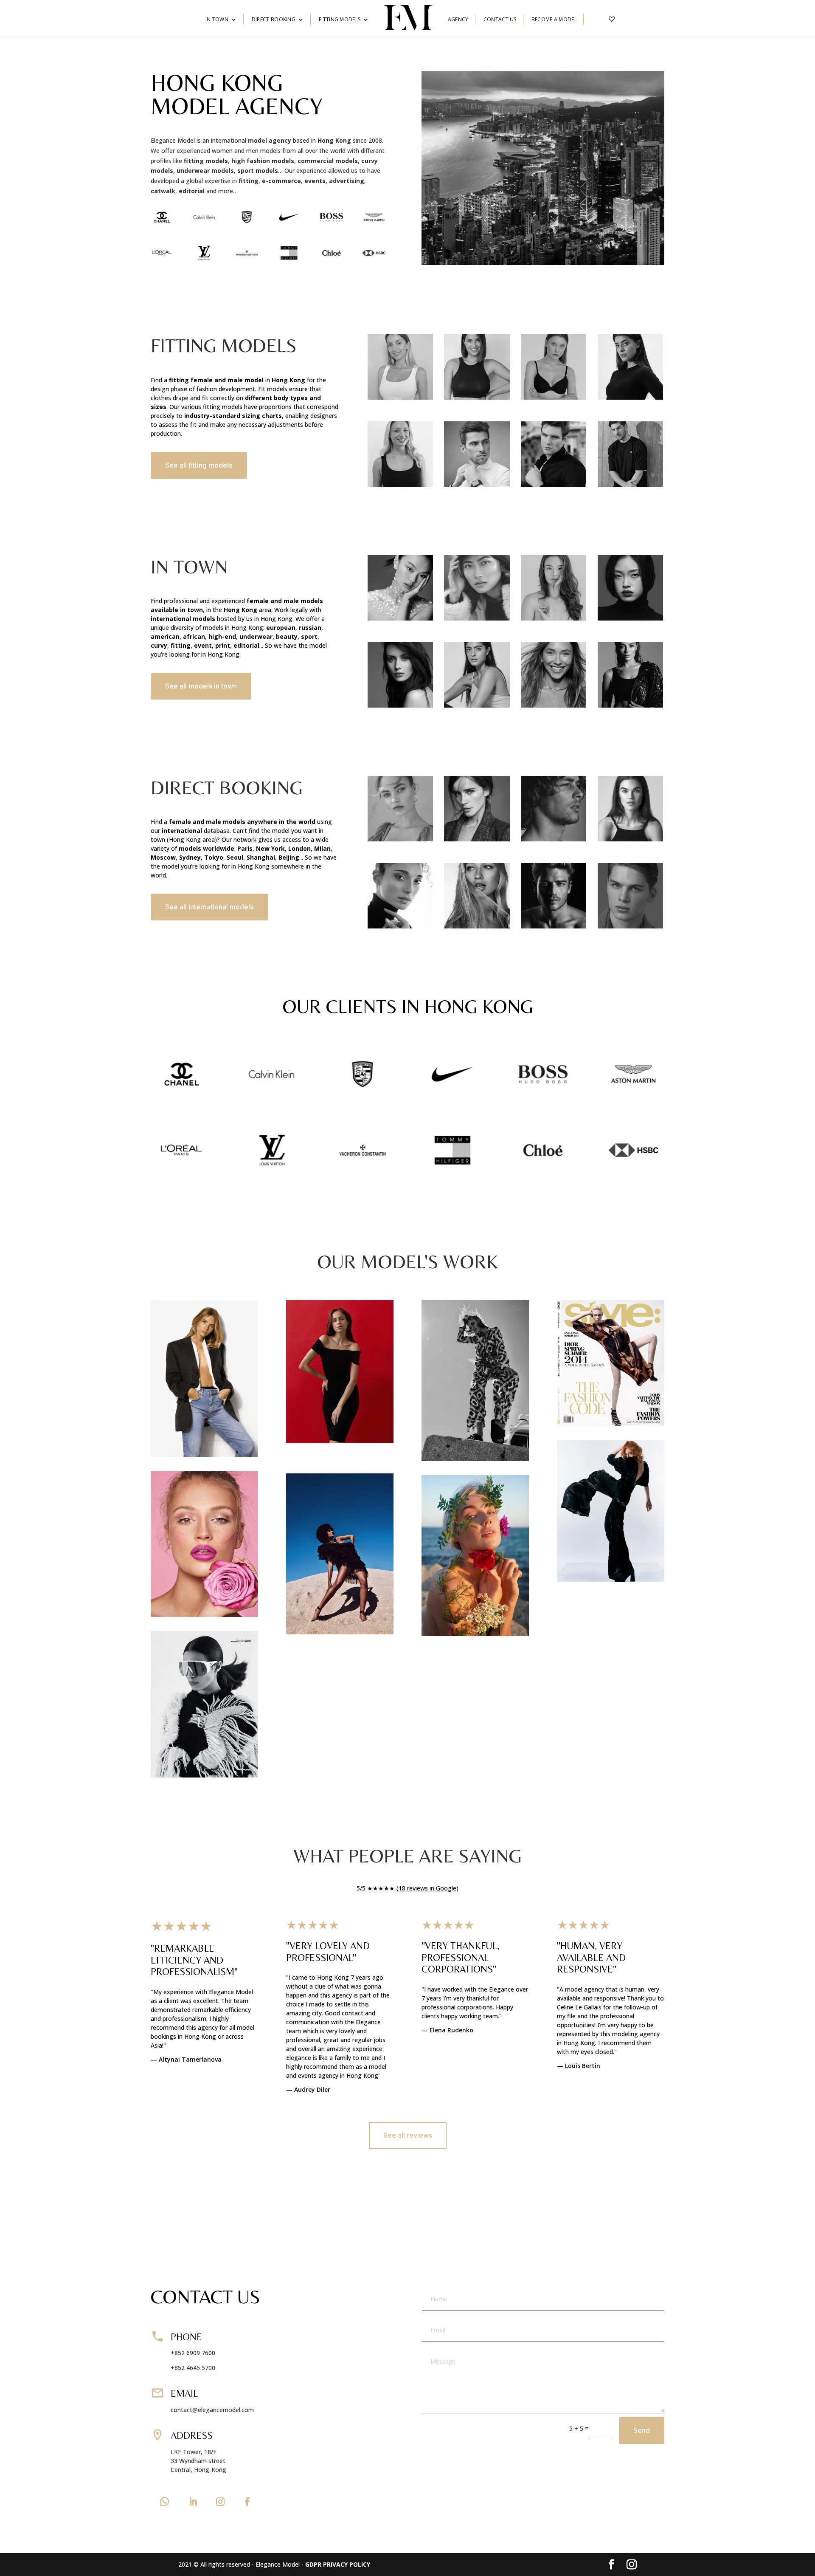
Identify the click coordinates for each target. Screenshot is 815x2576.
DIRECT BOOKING (274, 20)
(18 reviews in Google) (427, 1888)
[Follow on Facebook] (247, 2502)
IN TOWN (217, 20)
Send (642, 2430)
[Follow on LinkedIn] (193, 2502)
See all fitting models (199, 465)
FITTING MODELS (340, 20)
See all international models (209, 907)
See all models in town (201, 686)
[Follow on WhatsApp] (164, 2502)
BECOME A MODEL (554, 20)
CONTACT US (500, 20)
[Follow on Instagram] (220, 2502)
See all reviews (408, 2135)
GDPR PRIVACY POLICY (338, 2564)
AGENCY (458, 20)
